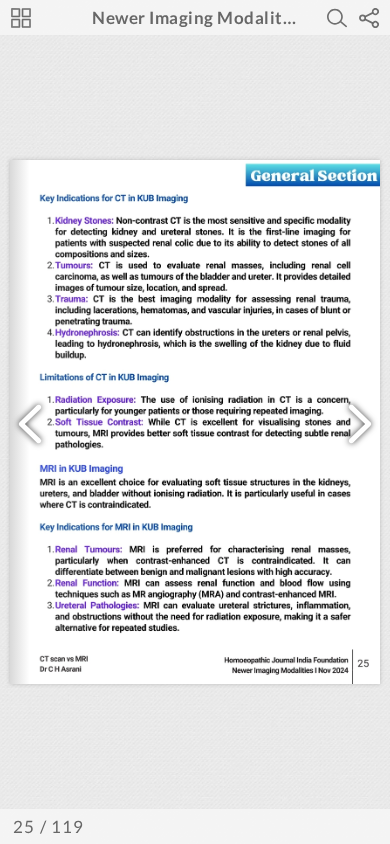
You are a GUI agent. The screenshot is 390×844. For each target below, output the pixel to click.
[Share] (369, 18)
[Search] (337, 18)
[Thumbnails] (21, 18)
